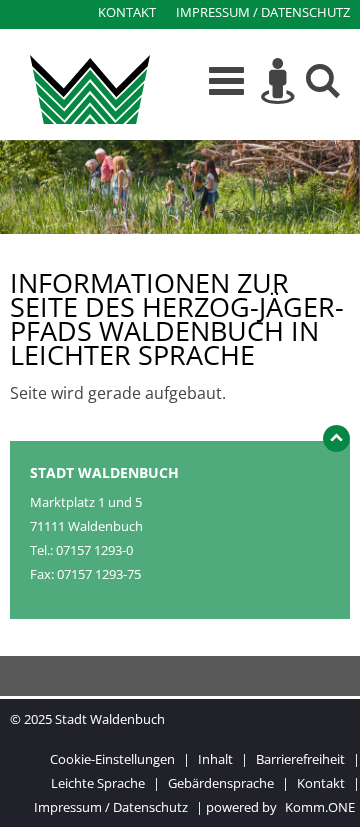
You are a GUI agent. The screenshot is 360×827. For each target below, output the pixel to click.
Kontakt (127, 12)
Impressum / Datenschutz (263, 12)
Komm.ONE (320, 807)
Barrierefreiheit (300, 759)
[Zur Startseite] (90, 89)
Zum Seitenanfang (336, 443)
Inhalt (215, 759)
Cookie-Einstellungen (112, 759)
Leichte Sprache (98, 783)
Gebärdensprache (221, 783)
